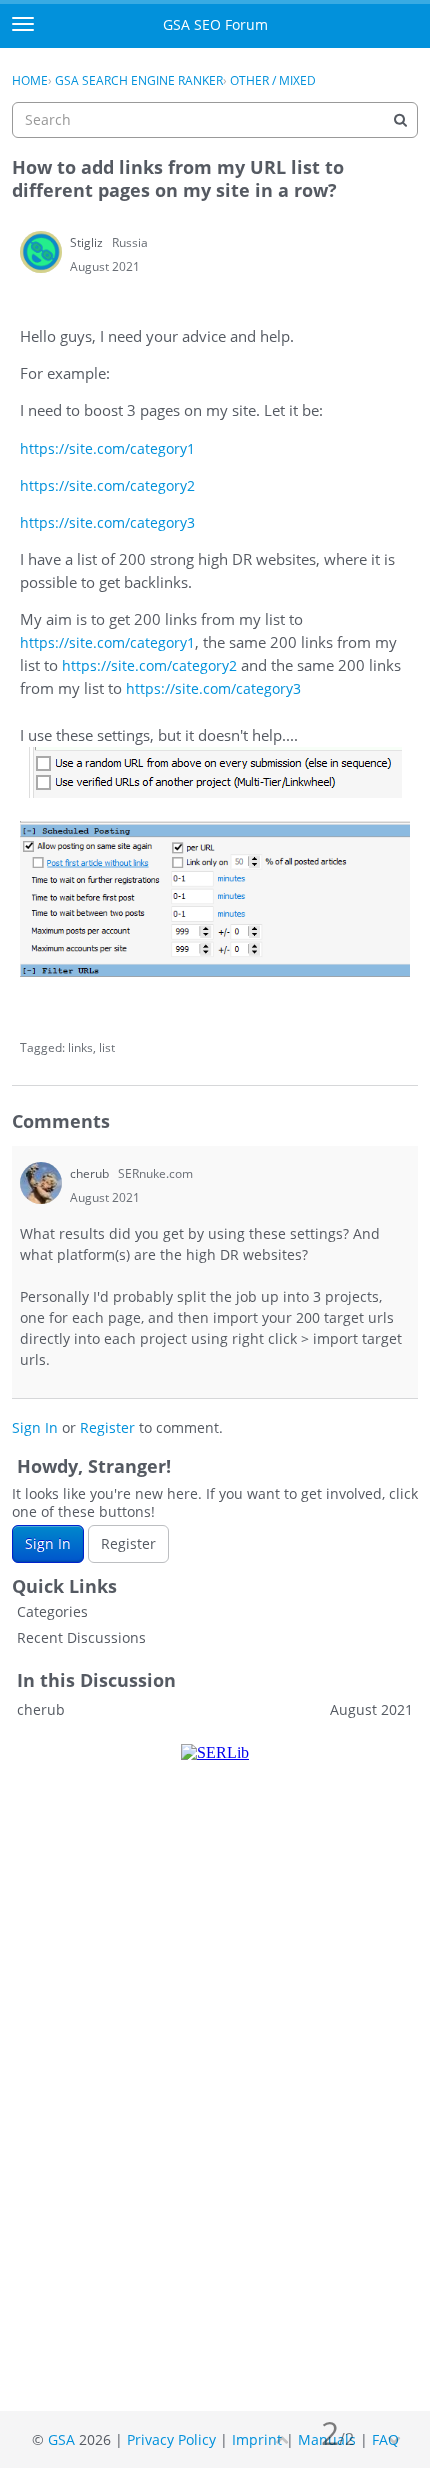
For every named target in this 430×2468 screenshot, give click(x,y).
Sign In (35, 1427)
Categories (52, 1611)
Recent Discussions (81, 1637)
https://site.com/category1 (107, 448)
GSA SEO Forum (215, 24)
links (80, 1047)
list (107, 1047)
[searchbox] (215, 120)
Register (107, 1427)
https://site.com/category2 (107, 485)
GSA (61, 2439)
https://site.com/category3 (107, 522)
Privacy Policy (171, 2439)
